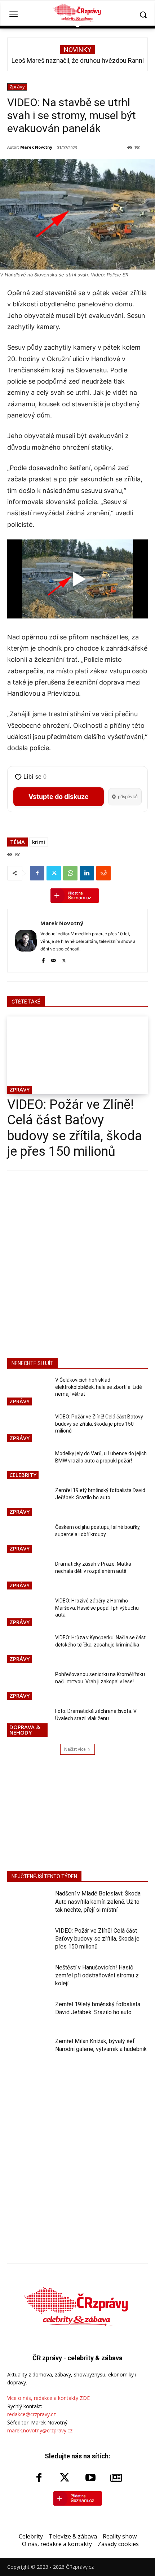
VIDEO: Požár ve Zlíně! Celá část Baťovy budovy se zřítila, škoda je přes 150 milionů (75, 1128)
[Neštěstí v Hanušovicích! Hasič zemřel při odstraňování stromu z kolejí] (28, 1979)
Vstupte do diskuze (59, 797)
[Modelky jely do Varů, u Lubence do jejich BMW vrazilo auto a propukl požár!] (28, 1465)
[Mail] (54, 959)
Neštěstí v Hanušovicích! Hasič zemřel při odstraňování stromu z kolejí (97, 1976)
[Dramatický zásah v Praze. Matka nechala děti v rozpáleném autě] (28, 1576)
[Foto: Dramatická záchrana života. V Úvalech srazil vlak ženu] (28, 1723)
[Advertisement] (77, 1263)
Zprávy (17, 87)
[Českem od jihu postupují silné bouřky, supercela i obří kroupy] (28, 1539)
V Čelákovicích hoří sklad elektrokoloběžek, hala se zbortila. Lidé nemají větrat (99, 1387)
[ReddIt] (103, 873)
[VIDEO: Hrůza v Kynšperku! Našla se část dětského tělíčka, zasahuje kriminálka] (28, 1649)
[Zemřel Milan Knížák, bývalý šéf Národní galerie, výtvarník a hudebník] (28, 2052)
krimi (39, 842)
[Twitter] (54, 873)
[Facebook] (37, 873)
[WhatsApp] (70, 873)
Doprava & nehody (25, 1730)
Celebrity (23, 1475)
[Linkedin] (87, 873)
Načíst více (75, 1749)
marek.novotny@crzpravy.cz (40, 2430)
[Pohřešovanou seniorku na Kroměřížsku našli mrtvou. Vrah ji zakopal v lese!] (28, 1686)
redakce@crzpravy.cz (32, 2414)
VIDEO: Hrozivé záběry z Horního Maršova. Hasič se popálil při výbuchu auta (97, 1608)
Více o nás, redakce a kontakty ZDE (48, 2398)
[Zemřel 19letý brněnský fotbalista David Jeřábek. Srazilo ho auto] (28, 1502)
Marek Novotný (36, 147)
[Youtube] (90, 2478)
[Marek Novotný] (26, 941)
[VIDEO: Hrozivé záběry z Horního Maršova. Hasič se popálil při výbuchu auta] (28, 1613)
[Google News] (116, 2478)
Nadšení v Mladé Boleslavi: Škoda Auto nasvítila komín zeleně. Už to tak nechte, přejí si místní (98, 1902)
